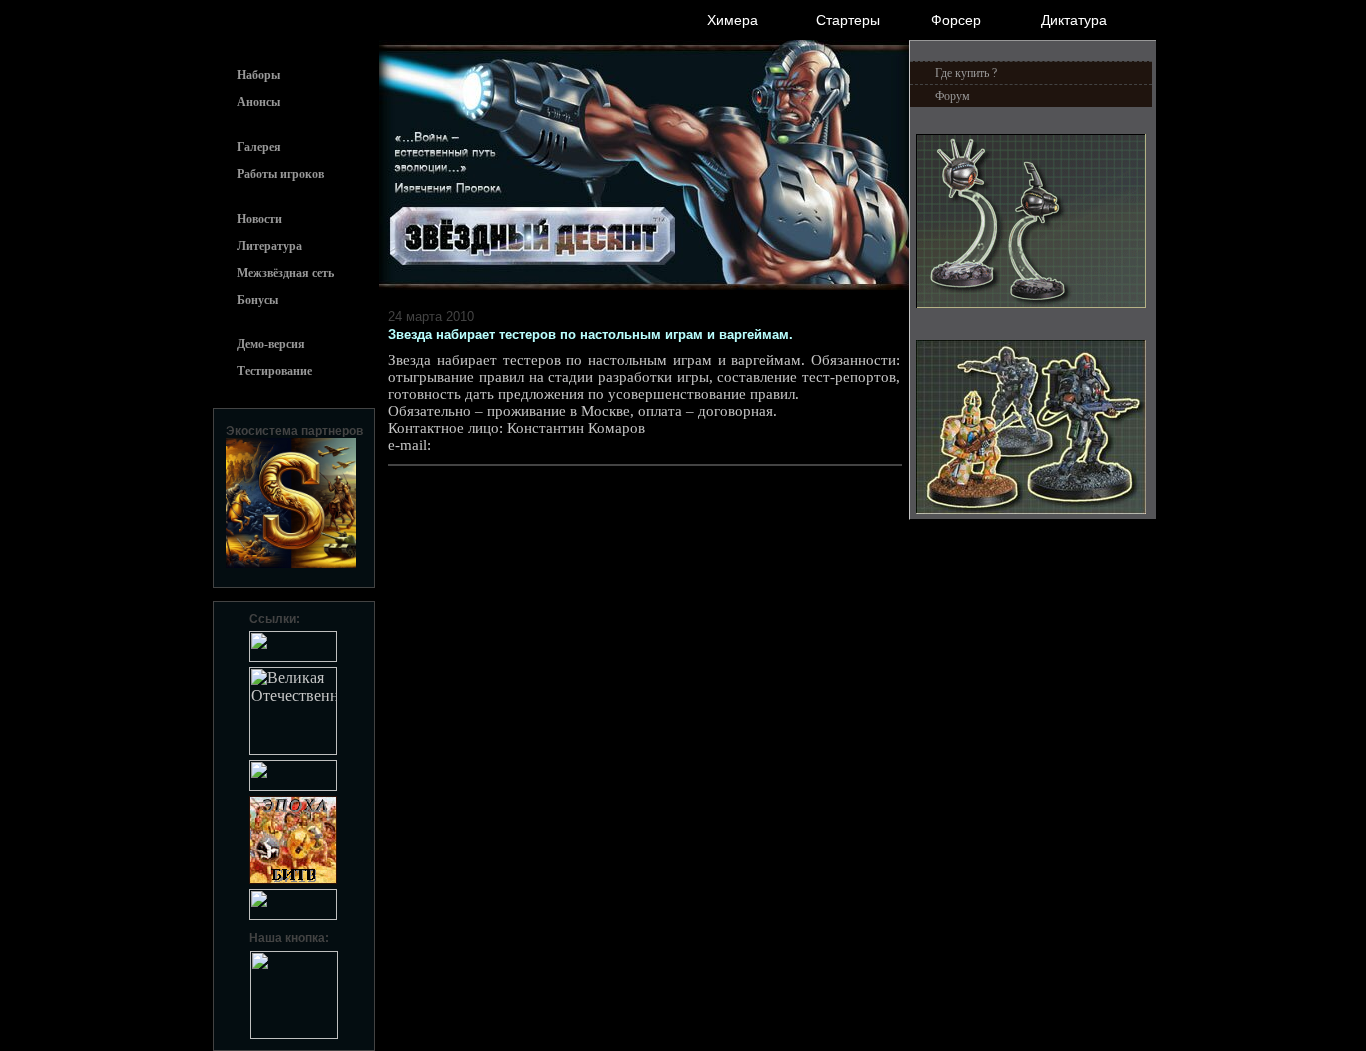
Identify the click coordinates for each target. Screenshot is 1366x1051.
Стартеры (848, 20)
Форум (952, 96)
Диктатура (1074, 20)
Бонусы (257, 300)
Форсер (956, 20)
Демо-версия (271, 344)
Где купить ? (966, 73)
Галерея (259, 147)
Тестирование (274, 371)
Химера (732, 20)
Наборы (258, 75)
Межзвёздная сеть (285, 273)
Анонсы (258, 102)
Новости (259, 219)
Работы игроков (280, 174)
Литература (269, 246)
